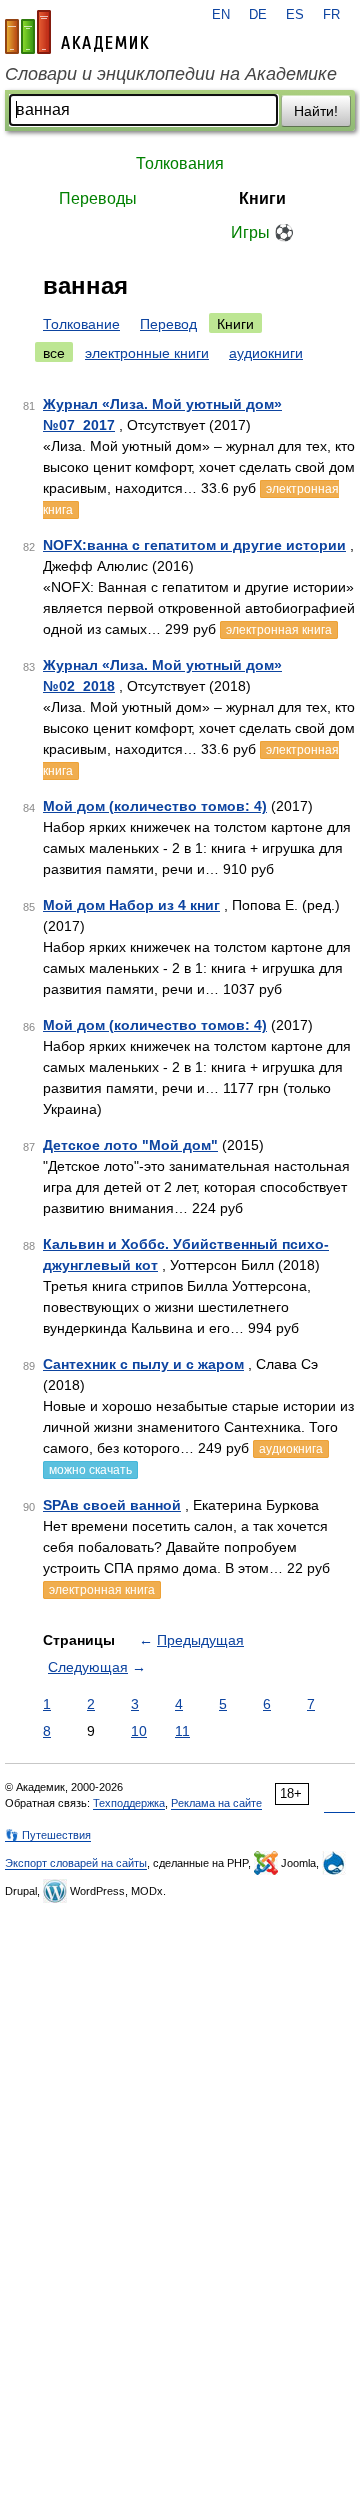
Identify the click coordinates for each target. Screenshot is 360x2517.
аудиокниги (266, 353)
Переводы (98, 198)
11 (182, 1731)
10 (139, 1731)
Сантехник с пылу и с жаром (143, 1364)
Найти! (316, 111)
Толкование (81, 324)
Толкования (180, 163)
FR (331, 15)
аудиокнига (291, 1449)
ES (295, 15)
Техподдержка (129, 1803)
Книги (262, 198)
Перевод (168, 324)
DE (258, 15)
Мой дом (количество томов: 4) (155, 806)
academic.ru (77, 32)
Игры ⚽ (262, 232)
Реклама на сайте (216, 1803)
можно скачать (90, 1470)
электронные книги (147, 353)
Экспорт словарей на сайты (76, 1863)
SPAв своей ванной (112, 1505)
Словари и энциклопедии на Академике (171, 74)
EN (221, 15)
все (54, 353)
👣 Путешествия (48, 1835)
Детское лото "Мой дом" (130, 1145)
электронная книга (279, 630)
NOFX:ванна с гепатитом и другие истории (194, 545)
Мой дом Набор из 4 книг (131, 905)
